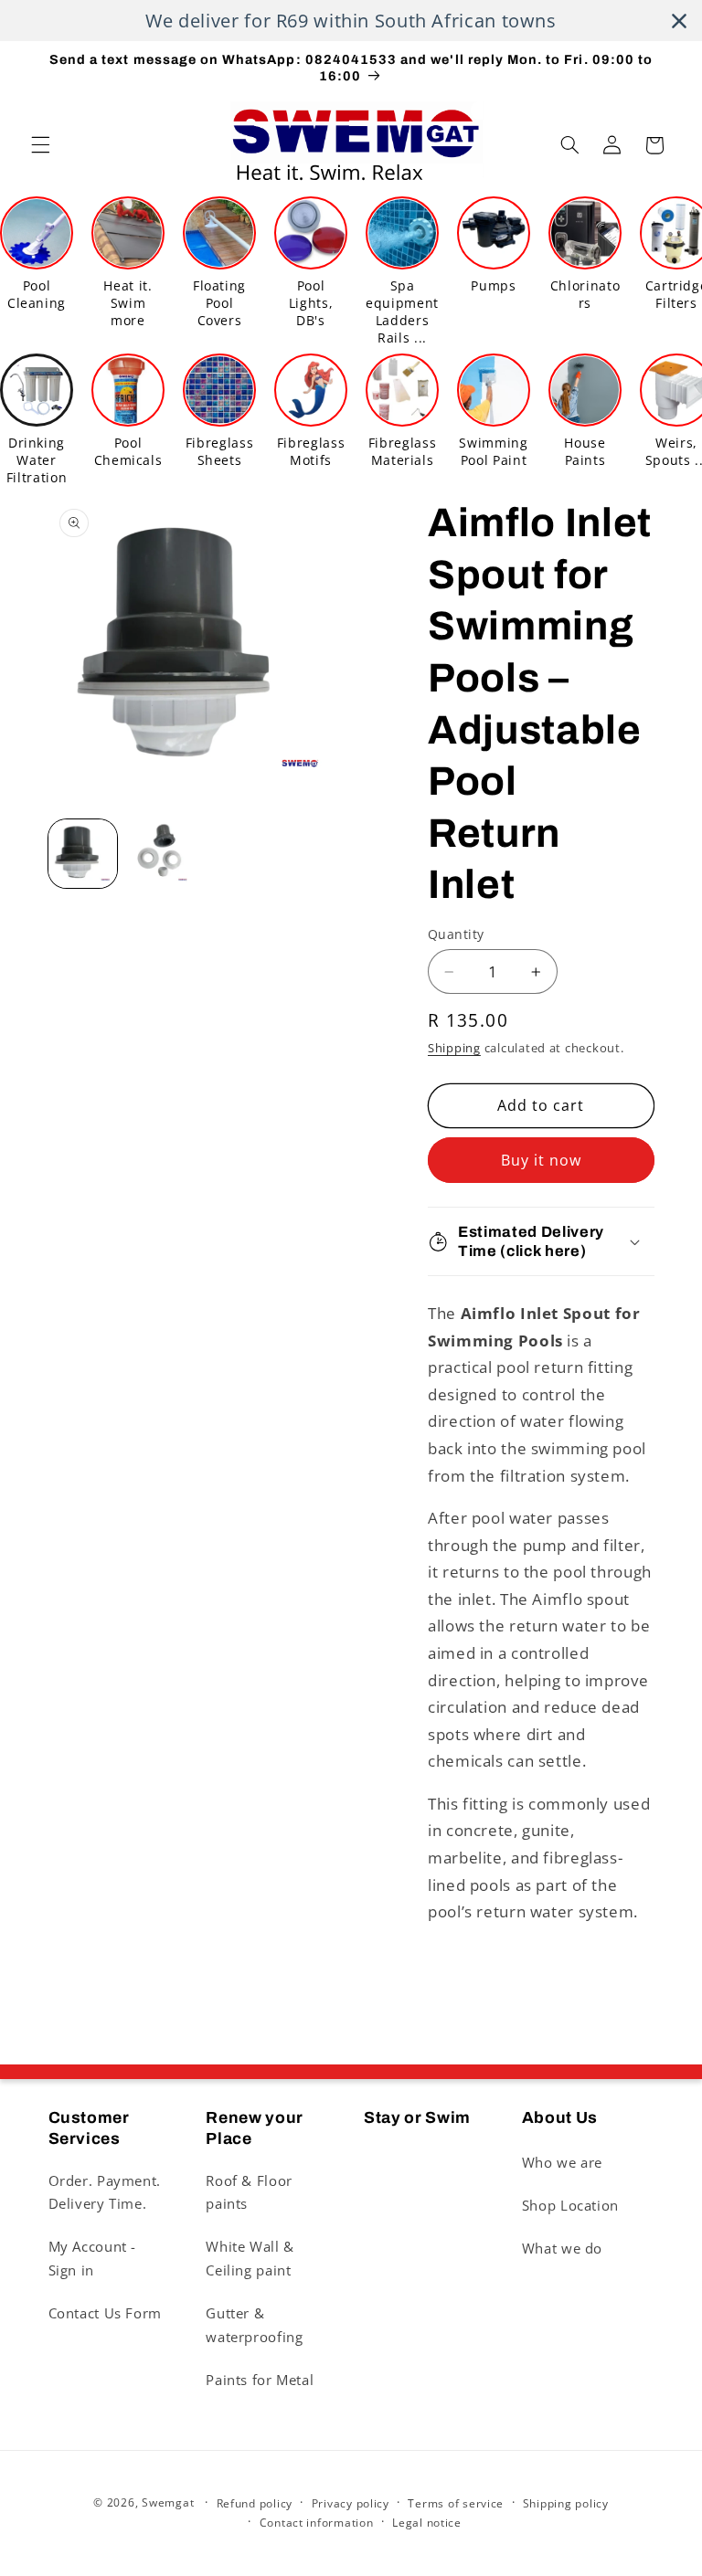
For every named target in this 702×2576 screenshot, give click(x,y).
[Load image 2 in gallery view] (160, 854)
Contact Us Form (105, 2313)
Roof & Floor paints (249, 2192)
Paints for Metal (260, 2380)
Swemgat (168, 2502)
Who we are (562, 2162)
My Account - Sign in (93, 2258)
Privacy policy (351, 2503)
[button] (40, 145)
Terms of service (456, 2503)
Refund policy (255, 2503)
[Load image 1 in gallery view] (83, 854)
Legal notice (427, 2523)
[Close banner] (679, 21)
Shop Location (570, 2205)
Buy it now (542, 1160)
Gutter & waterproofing (254, 2325)
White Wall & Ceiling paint (250, 2258)
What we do (562, 2248)
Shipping (454, 1048)
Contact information (317, 2523)
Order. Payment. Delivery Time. (105, 2192)
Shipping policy (566, 2503)
